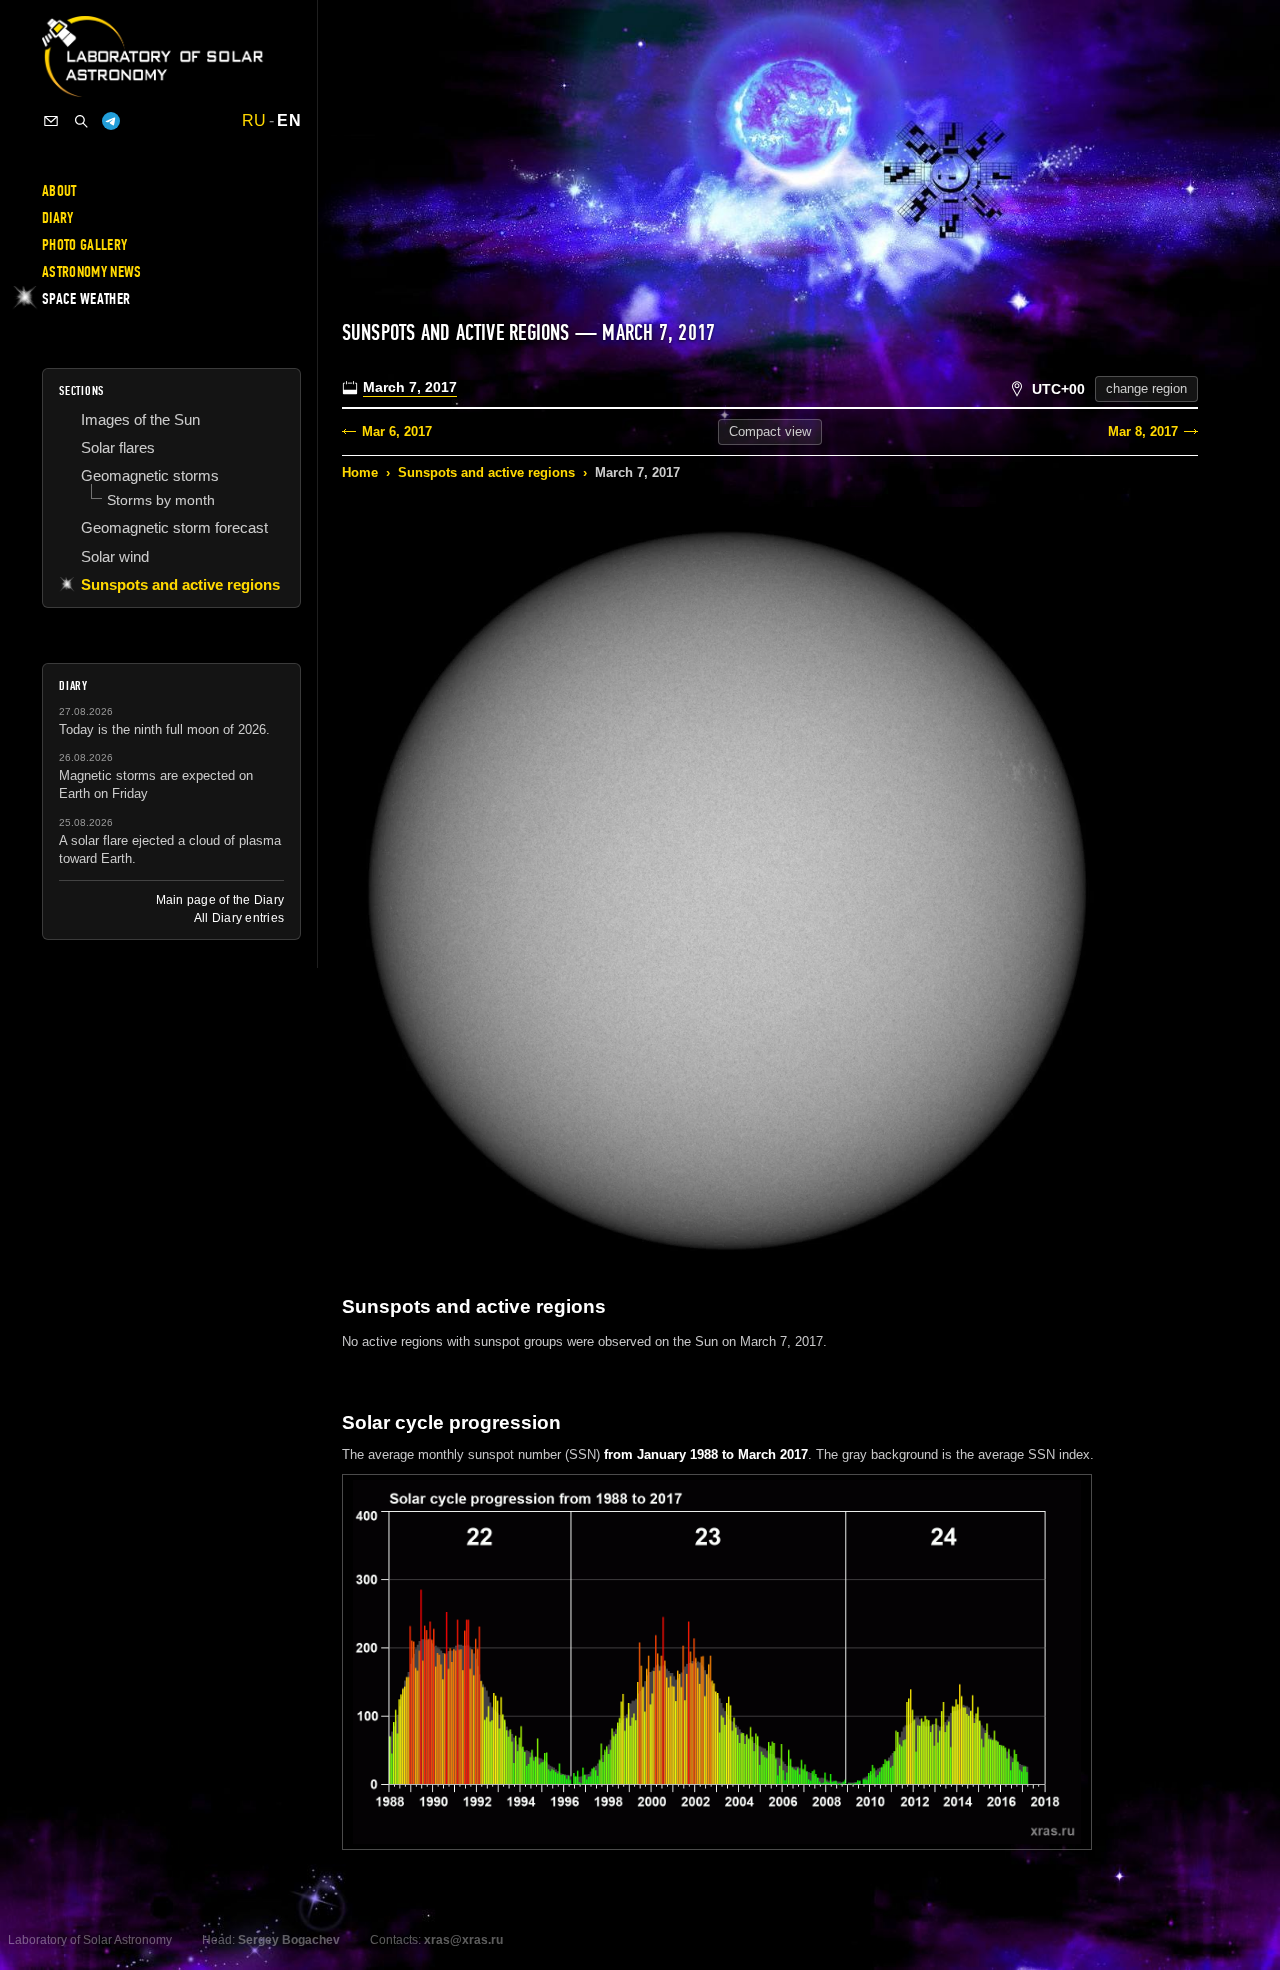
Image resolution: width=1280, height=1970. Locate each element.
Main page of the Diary (220, 900)
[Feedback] (51, 121)
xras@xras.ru (463, 1940)
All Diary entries (239, 918)
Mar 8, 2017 (1143, 431)
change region (1146, 388)
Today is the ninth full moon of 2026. (164, 729)
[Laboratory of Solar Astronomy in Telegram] (111, 121)
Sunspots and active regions (486, 472)
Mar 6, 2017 (397, 431)
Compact (770, 431)
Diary (58, 218)
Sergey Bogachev (289, 1940)
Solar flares (118, 447)
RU (254, 121)
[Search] (81, 121)
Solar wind (115, 556)
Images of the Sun (140, 419)
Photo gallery (84, 245)
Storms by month (161, 500)
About (59, 191)
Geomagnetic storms (150, 475)
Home (360, 472)
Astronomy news (91, 272)
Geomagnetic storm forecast (174, 527)
